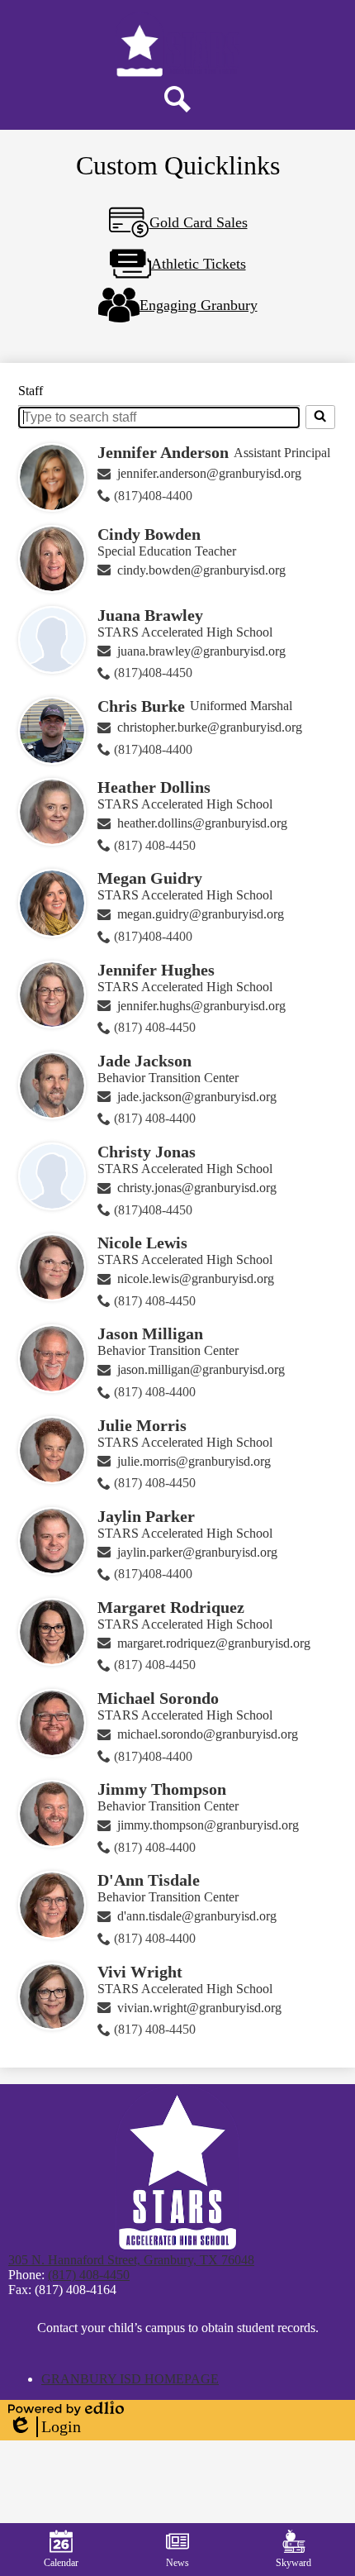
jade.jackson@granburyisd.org (197, 1097)
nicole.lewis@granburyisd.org (196, 1278)
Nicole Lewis (142, 1243)
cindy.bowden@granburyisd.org (201, 570)
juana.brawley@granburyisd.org (201, 651)
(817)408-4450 (153, 673)
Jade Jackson (144, 1061)
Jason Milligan (150, 1333)
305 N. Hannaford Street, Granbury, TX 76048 (131, 2260)
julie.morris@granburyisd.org (194, 1461)
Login (45, 2427)
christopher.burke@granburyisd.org (210, 727)
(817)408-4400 (153, 496)
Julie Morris (142, 1425)
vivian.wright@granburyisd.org (199, 2008)
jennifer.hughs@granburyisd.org (201, 1006)
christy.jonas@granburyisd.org (197, 1188)
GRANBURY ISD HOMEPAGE (130, 2379)
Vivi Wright (140, 1972)
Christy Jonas (147, 1152)
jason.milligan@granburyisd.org (201, 1369)
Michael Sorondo (158, 1698)
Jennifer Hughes (156, 970)
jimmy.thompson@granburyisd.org (208, 1825)
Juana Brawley (150, 615)
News (177, 2563)
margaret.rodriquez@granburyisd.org (214, 1643)
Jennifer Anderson (163, 452)
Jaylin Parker (146, 1516)
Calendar (61, 2563)
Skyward (293, 2563)
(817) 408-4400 (155, 1118)
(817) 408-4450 (155, 845)
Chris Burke (141, 706)
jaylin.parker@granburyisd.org (197, 1552)
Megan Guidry (150, 878)
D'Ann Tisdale (149, 1880)
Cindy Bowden (149, 534)
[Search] (320, 417)
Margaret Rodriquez (171, 1607)
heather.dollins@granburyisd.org (202, 823)
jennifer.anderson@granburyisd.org (209, 473)
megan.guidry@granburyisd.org (201, 914)
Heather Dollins (154, 787)
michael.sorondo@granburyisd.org (208, 1734)
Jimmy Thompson (162, 1789)
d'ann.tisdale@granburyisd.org (197, 1916)
